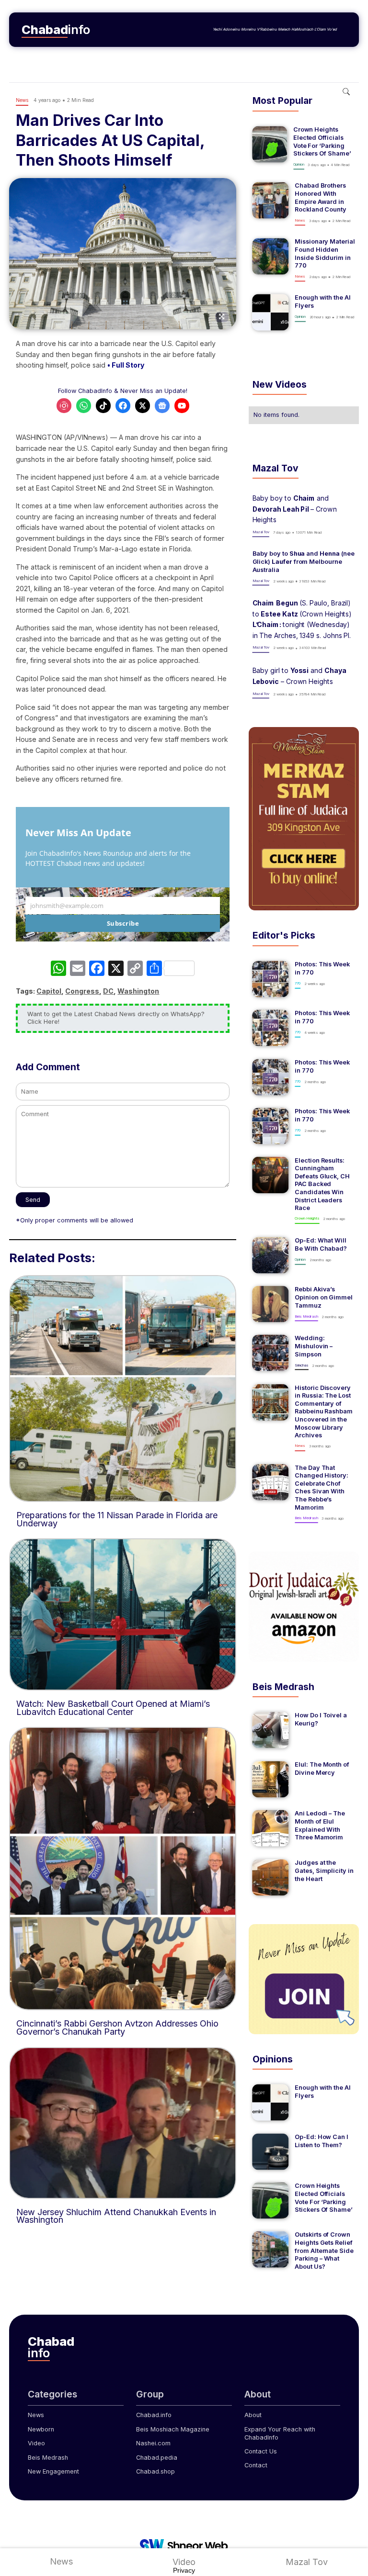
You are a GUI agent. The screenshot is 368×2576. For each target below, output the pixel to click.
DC (108, 991)
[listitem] (304, 148)
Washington (138, 991)
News (36, 2415)
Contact (256, 2465)
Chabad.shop (155, 2471)
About (253, 2415)
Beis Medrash (48, 2458)
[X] (116, 969)
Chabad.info (154, 2415)
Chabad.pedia (157, 2458)
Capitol (49, 991)
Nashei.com (153, 2443)
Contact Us (261, 2451)
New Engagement (53, 2471)
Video (36, 2443)
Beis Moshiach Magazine (173, 2429)
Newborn (41, 2429)
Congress (82, 991)
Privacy (184, 2570)
